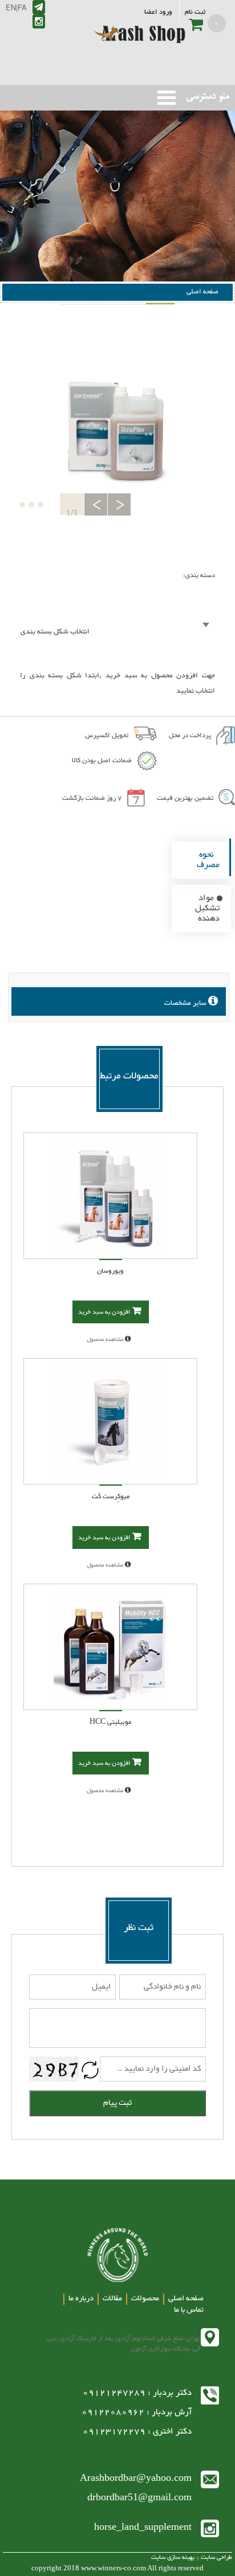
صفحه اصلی (202, 292)
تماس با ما (189, 2310)
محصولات (145, 2299)
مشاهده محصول (106, 1340)
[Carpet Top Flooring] (110, 1196)
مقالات (112, 2299)
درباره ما (81, 2299)
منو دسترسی (167, 98)
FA (22, 7)
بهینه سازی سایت (173, 2557)
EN (11, 7)
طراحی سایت (216, 2557)
